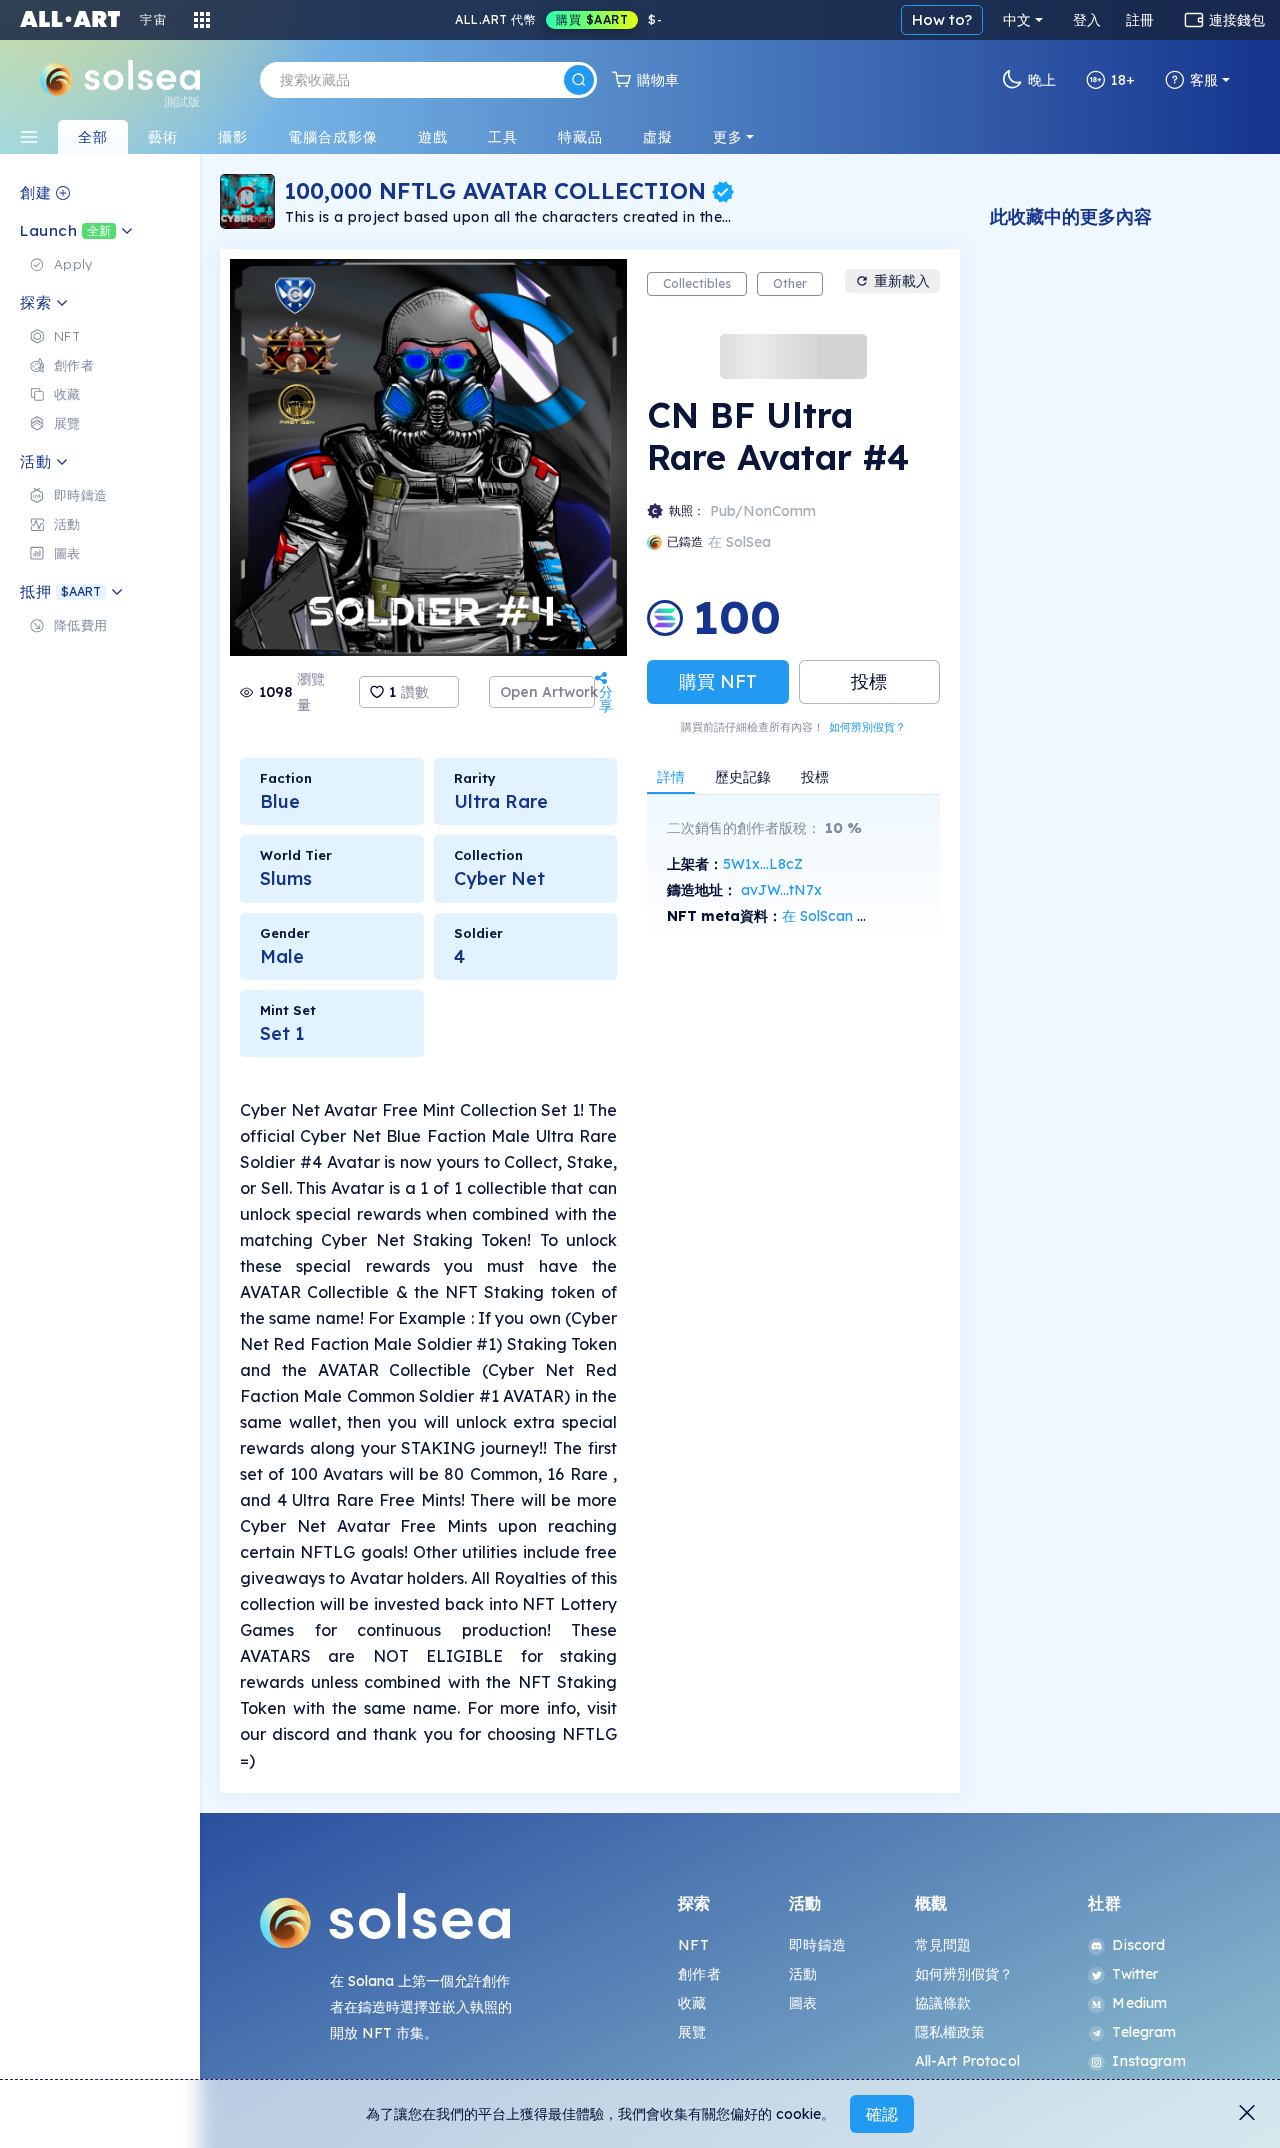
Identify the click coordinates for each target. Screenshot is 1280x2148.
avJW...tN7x (781, 890)
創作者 (699, 1974)
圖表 (803, 2003)
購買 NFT (718, 681)
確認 (882, 2114)
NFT (693, 1945)
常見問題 (943, 1945)
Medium (1139, 2003)
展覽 (692, 2032)
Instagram (1148, 2061)
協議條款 (943, 2003)
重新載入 (902, 281)
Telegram (1144, 2032)
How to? (942, 19)
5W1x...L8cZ (763, 864)
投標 (869, 681)
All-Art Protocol (967, 2061)
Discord (1138, 1945)
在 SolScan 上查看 (840, 916)
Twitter (1135, 1974)
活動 (803, 1974)
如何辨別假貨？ (867, 727)
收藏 (692, 2003)
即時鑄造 (817, 1945)
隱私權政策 (950, 2032)
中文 (1017, 20)
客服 (1204, 80)
